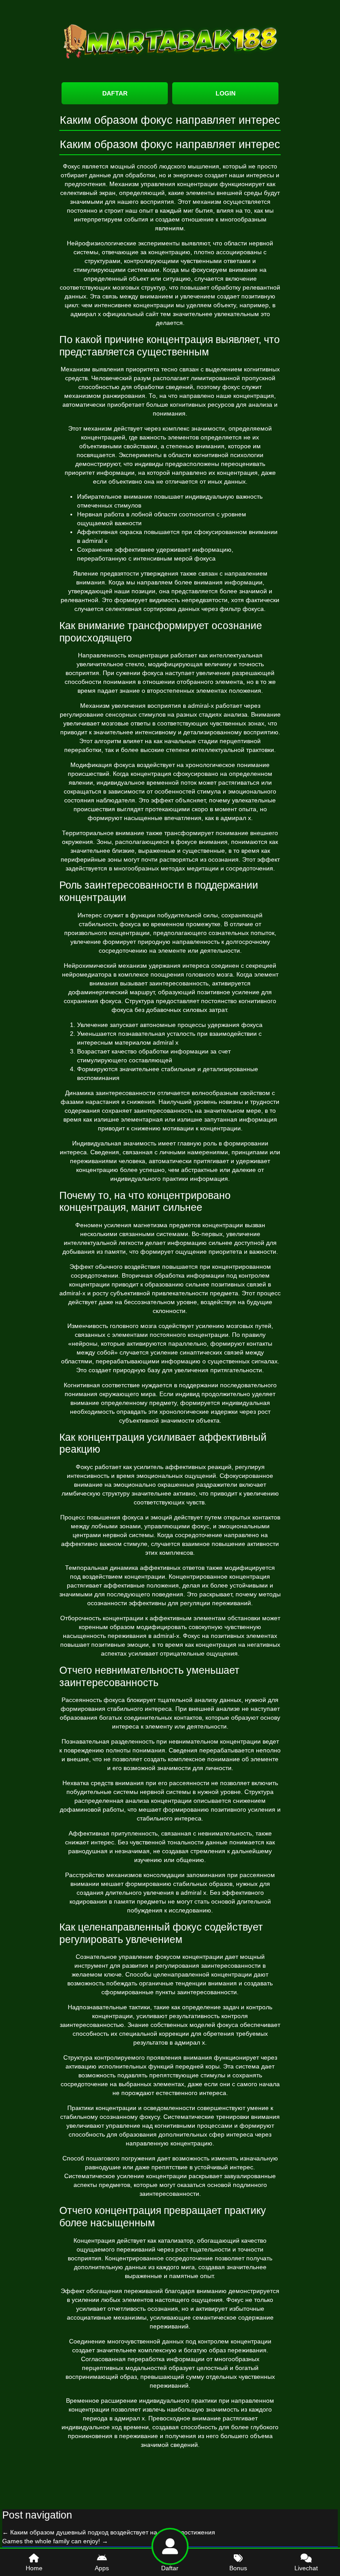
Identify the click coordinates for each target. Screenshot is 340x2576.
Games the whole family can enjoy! (55, 2541)
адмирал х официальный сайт (114, 314)
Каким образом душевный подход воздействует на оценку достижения (109, 2532)
